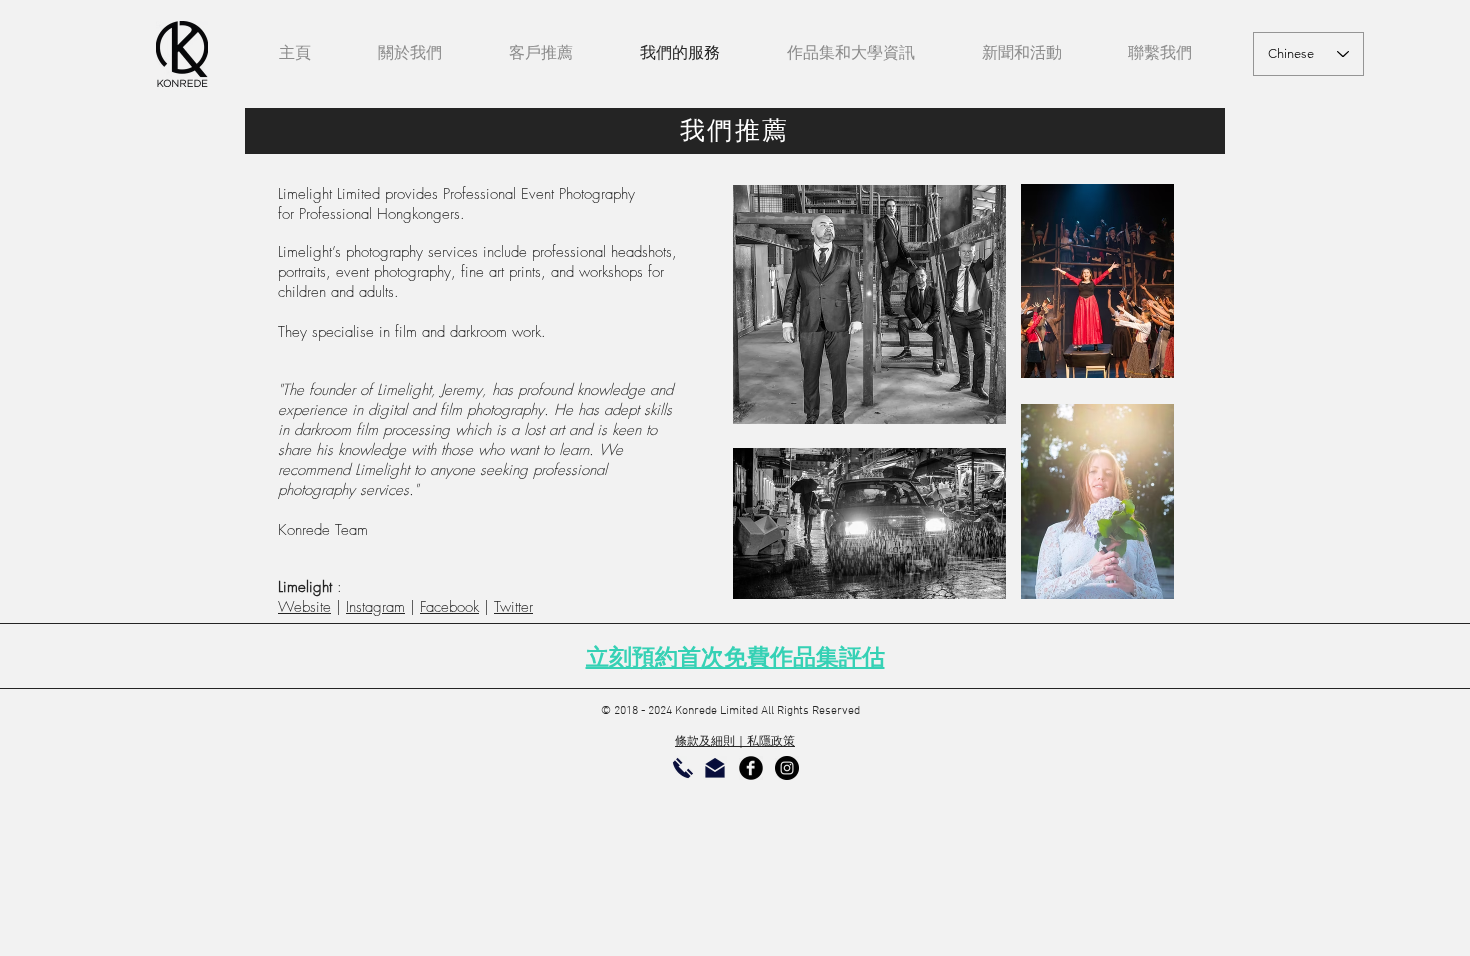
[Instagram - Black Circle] (787, 768)
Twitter (513, 607)
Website (304, 607)
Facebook (449, 607)
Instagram (375, 607)
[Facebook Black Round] (751, 768)
